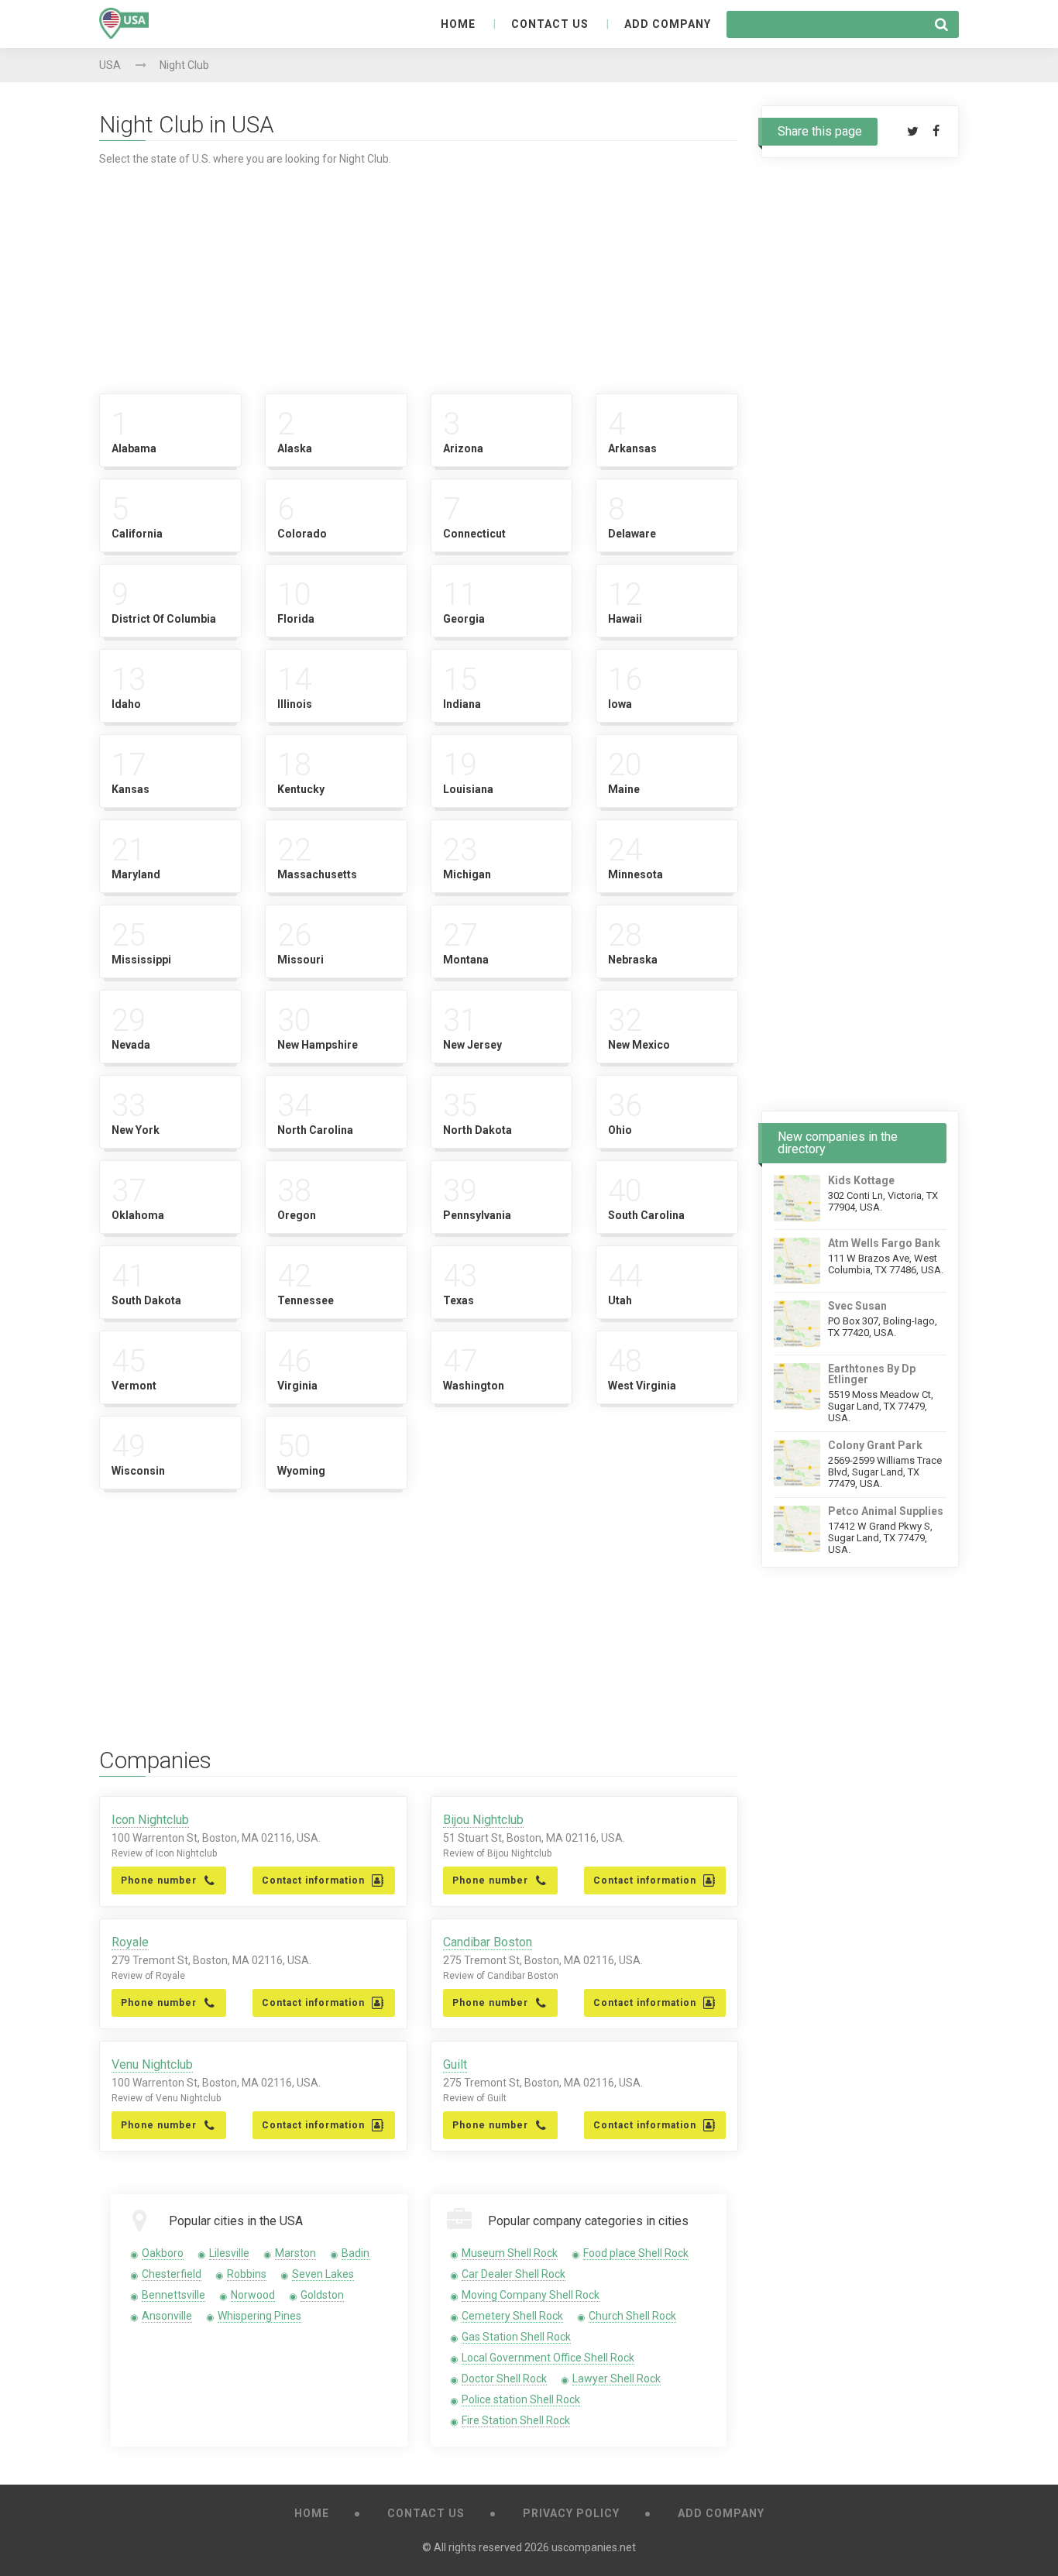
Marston (295, 2253)
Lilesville (229, 2253)
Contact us (550, 24)
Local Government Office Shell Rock (548, 2358)
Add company (668, 24)
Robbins (247, 2274)
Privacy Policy (571, 2513)
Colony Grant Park (875, 1445)
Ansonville (167, 2316)
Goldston (322, 2295)
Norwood (253, 2295)
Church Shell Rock (632, 2316)
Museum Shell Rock (510, 2253)
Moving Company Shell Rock (531, 2295)
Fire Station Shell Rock (516, 2420)
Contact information (313, 1880)
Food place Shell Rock (636, 2253)
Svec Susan (857, 1306)
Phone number (159, 1880)
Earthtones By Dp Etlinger (872, 1374)
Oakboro (163, 2253)
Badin (356, 2253)
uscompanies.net (594, 2547)
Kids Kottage (861, 1180)
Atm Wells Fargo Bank (884, 1243)
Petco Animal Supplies (886, 1511)
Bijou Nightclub (483, 1820)
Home (458, 24)
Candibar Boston (488, 1942)
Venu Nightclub (152, 2064)
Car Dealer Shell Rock (514, 2274)
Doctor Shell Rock (504, 2379)
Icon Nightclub (150, 1820)
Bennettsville (173, 2295)
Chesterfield (172, 2274)
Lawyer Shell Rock (617, 2379)
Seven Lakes (323, 2274)
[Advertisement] (419, 273)
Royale (130, 1942)
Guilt (455, 2064)
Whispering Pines (259, 2316)
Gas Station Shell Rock (516, 2337)
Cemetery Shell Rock (512, 2316)
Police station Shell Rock (521, 2399)
